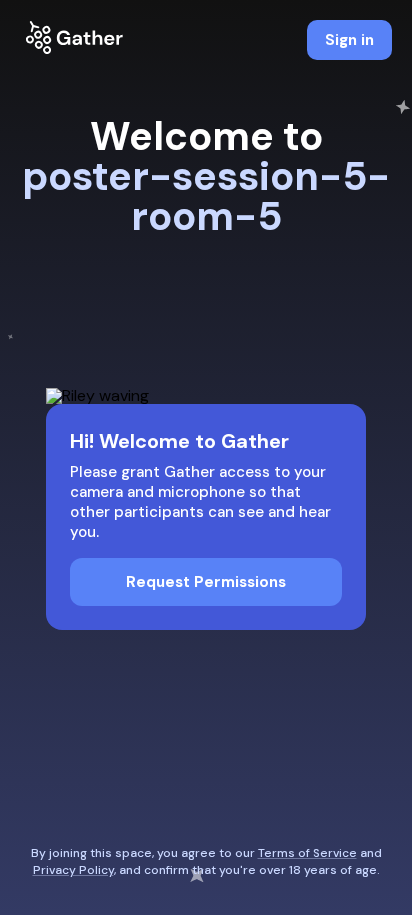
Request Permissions (206, 582)
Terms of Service (307, 853)
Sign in (349, 40)
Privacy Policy (73, 870)
